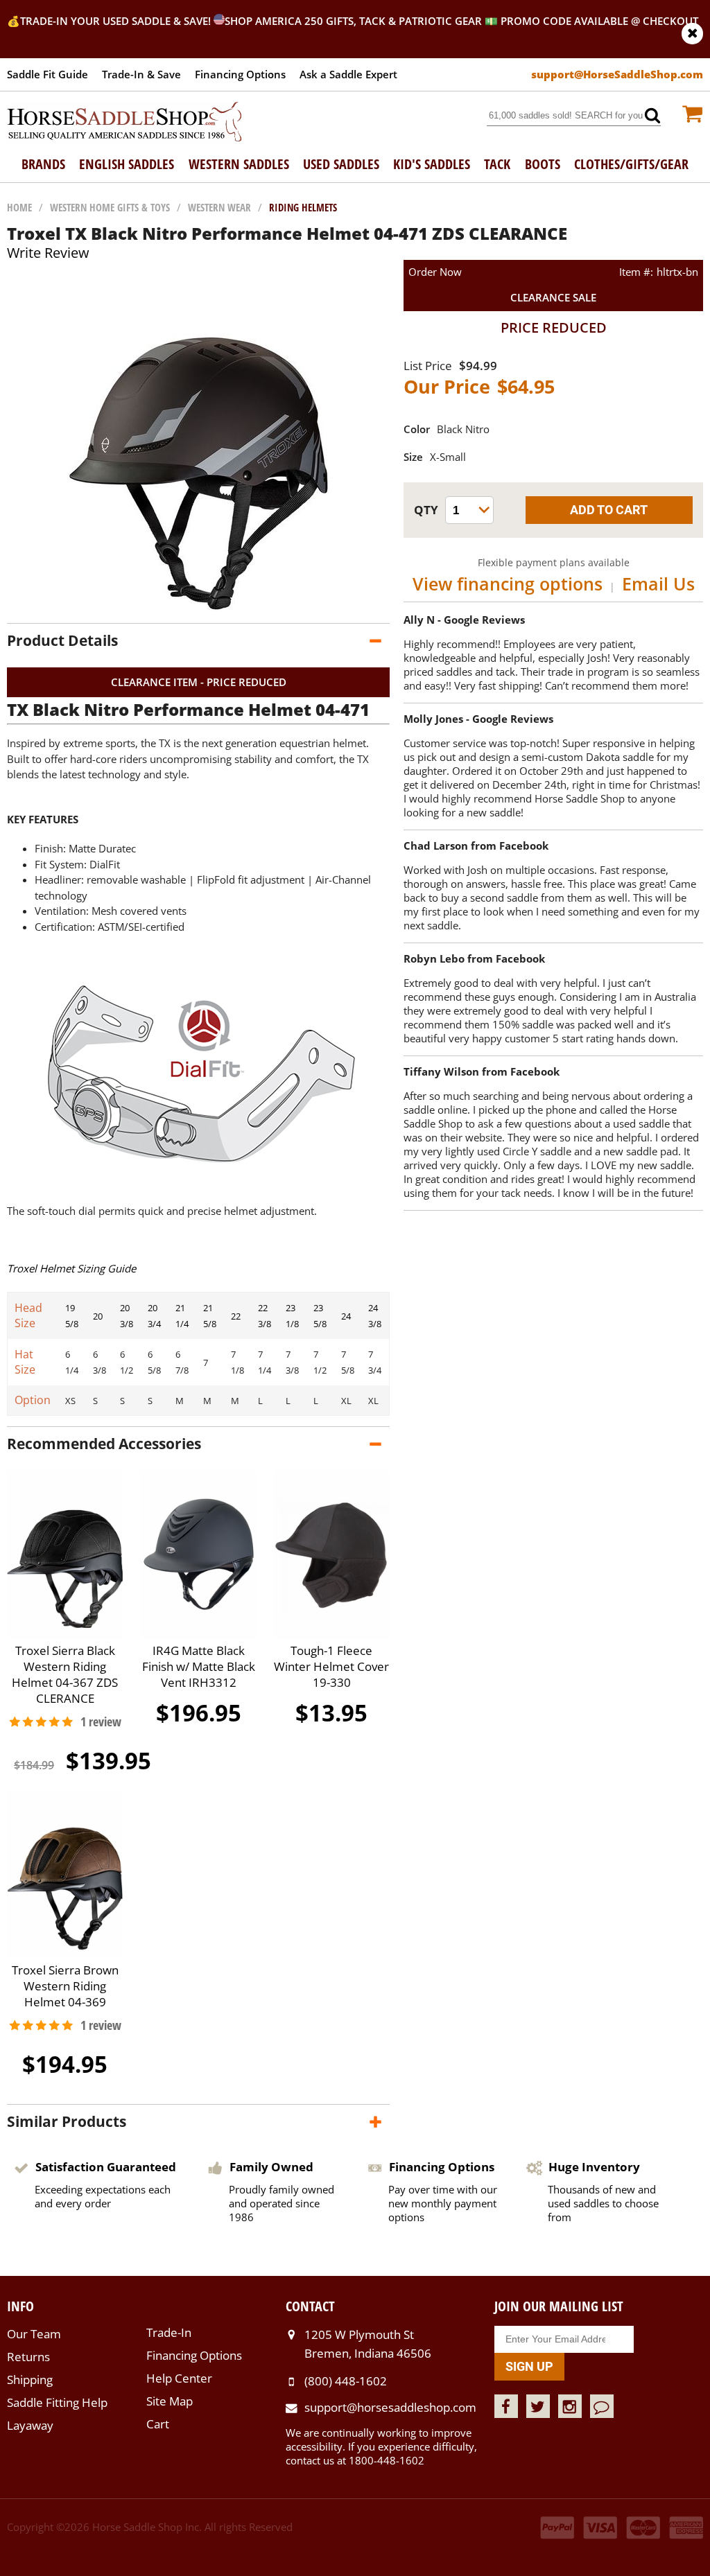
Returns (28, 2357)
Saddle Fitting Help (57, 2402)
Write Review (48, 253)
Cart (158, 2424)
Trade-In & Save (141, 74)
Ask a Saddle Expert (348, 74)
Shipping (30, 2380)
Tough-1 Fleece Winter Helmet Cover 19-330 (331, 1666)
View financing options (508, 584)
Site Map (170, 2401)
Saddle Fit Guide (47, 74)
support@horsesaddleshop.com (390, 2407)
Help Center (179, 2378)
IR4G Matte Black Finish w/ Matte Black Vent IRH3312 (199, 1666)
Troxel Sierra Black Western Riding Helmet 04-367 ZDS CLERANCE (65, 1674)
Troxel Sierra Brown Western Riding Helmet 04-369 (65, 1986)
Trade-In (169, 2332)
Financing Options (240, 74)
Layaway (30, 2425)
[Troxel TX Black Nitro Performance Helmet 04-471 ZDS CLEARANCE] (199, 609)
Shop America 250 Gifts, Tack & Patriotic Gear (353, 21)
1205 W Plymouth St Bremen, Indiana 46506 (368, 2343)
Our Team (34, 2334)
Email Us (658, 584)
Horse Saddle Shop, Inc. (125, 123)
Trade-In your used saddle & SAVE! (117, 21)
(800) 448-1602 (346, 2381)
